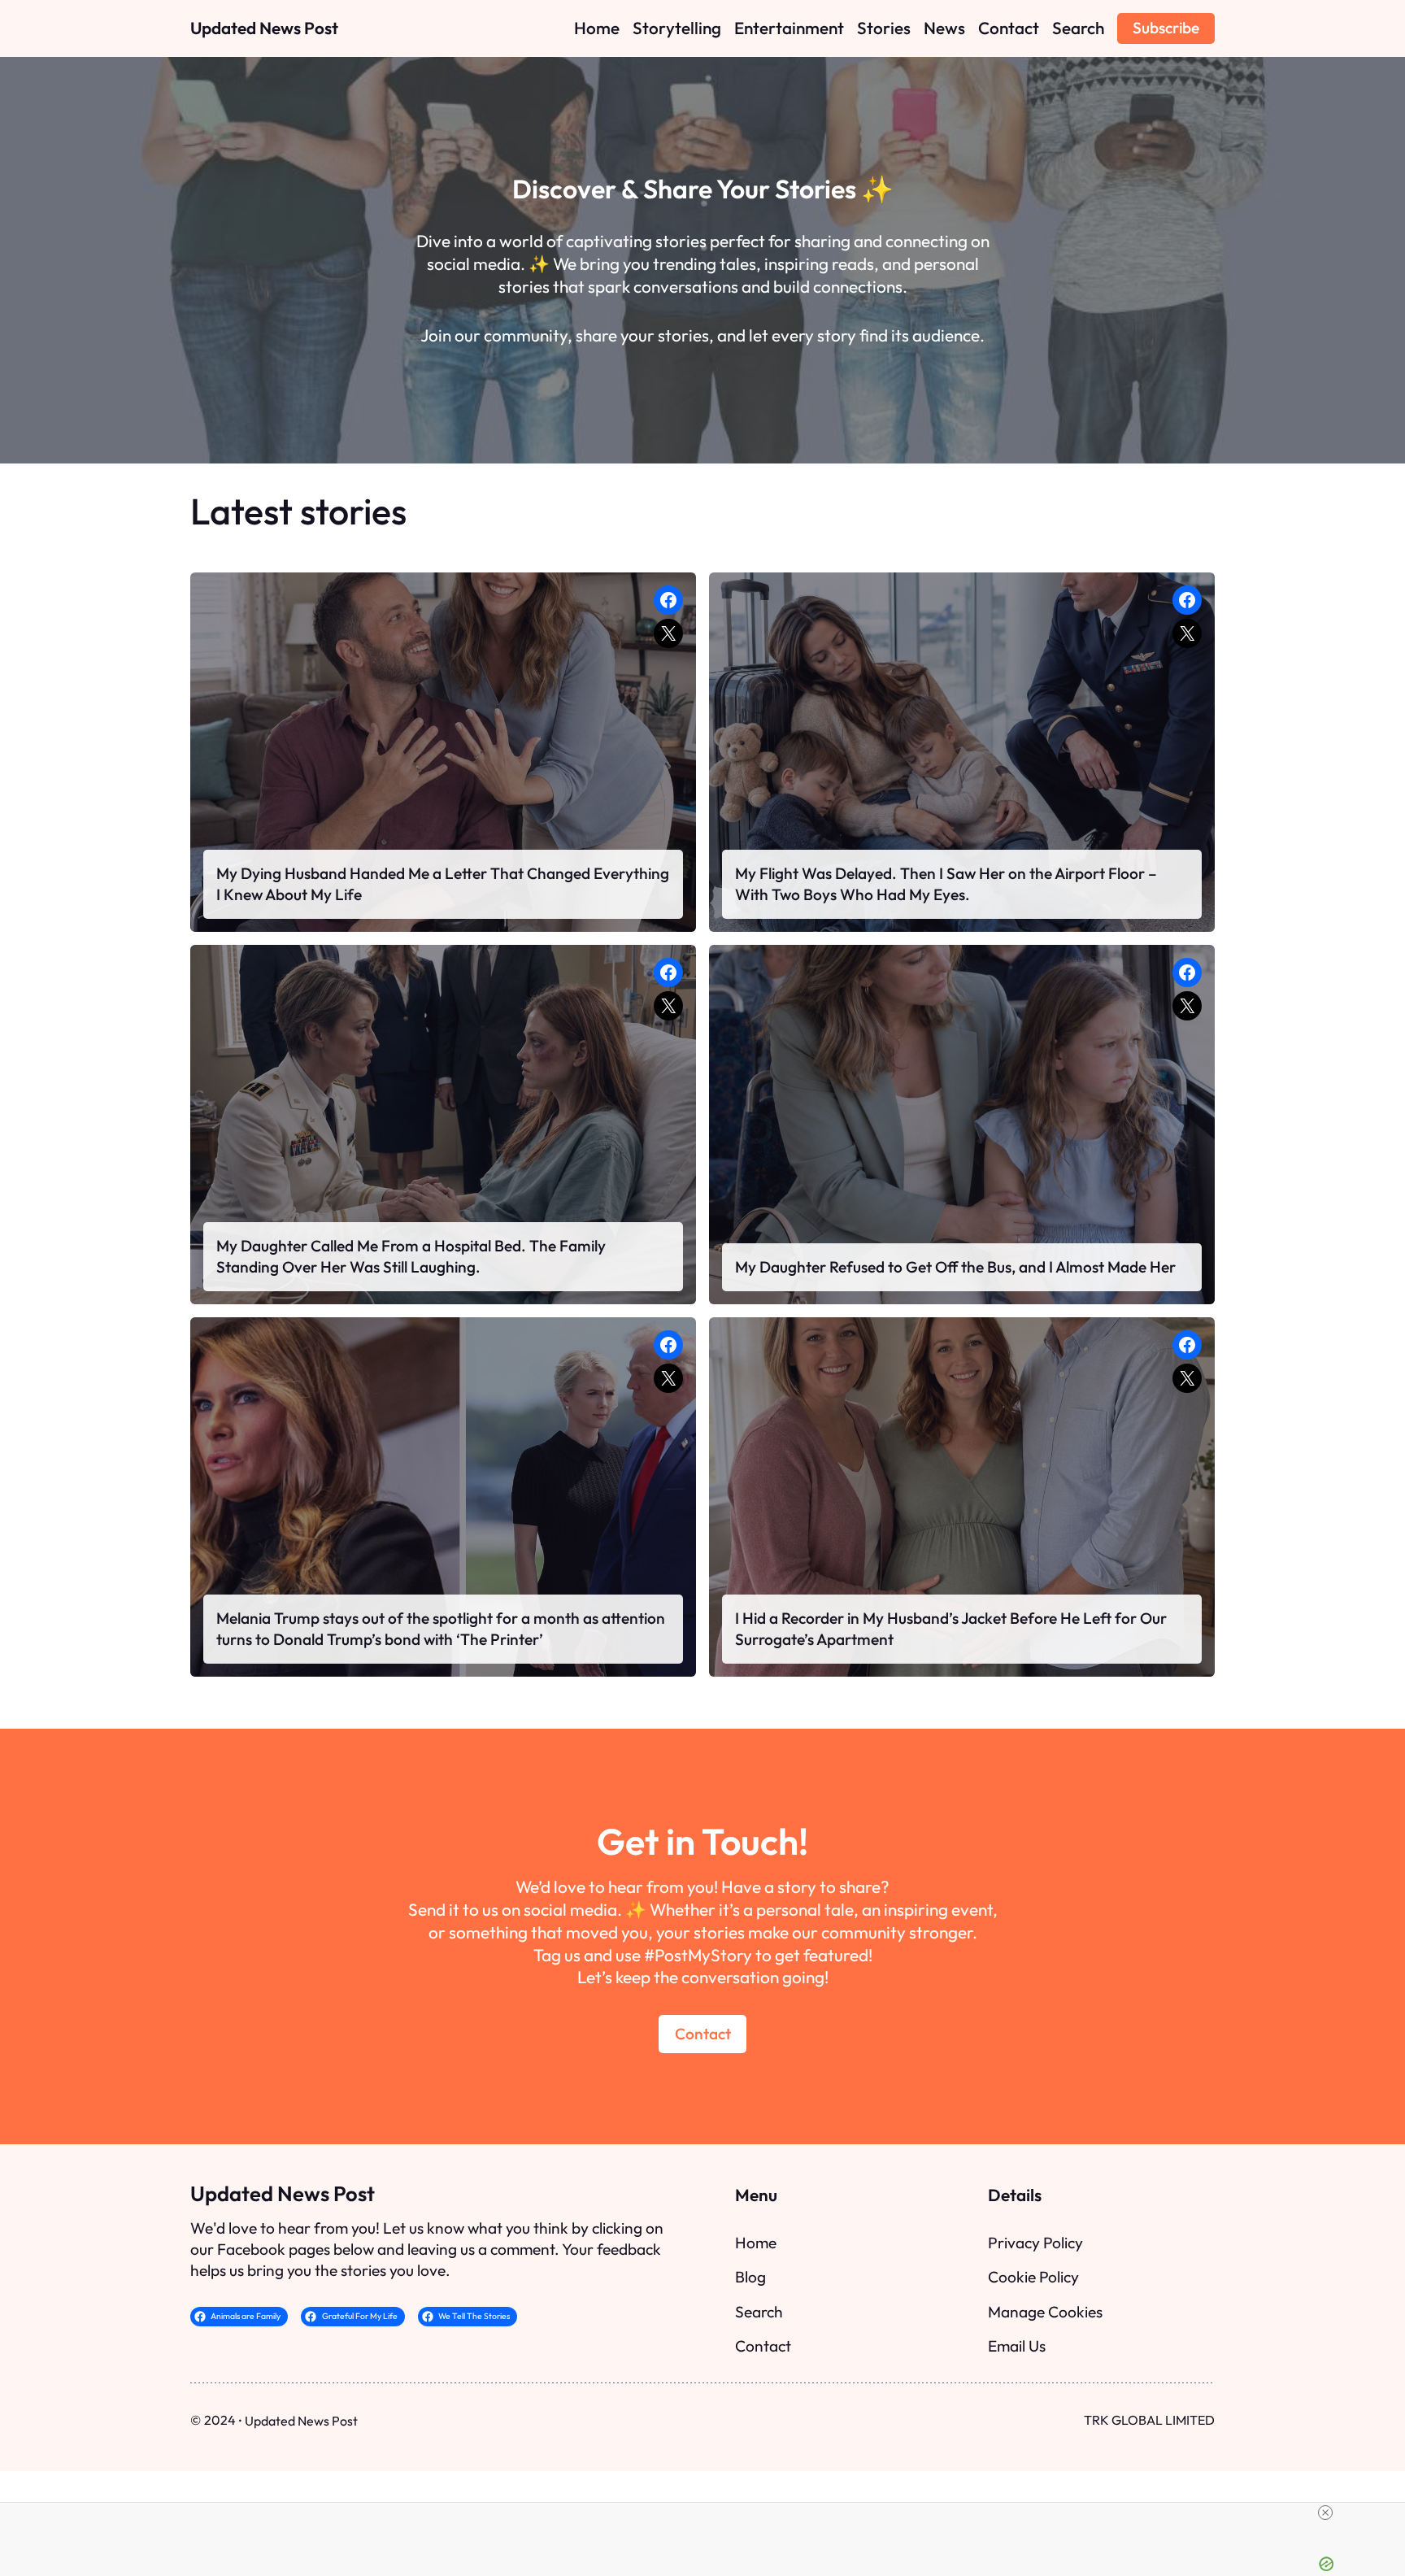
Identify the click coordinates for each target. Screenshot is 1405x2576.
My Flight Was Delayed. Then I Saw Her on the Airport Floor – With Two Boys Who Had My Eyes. (946, 884)
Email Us (1017, 2346)
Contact (703, 2034)
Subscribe (1166, 28)
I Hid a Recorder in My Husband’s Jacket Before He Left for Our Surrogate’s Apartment (951, 1629)
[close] (1325, 2513)
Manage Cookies (1045, 2312)
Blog (750, 2277)
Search (759, 2312)
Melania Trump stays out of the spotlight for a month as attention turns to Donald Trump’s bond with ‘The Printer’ (441, 1629)
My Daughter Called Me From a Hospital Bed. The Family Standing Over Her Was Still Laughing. (411, 1256)
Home (756, 2243)
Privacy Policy (1035, 2243)
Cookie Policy (1033, 2277)
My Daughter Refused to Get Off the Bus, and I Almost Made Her (955, 1267)
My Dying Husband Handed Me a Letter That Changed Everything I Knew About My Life (443, 884)
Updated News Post (264, 28)
